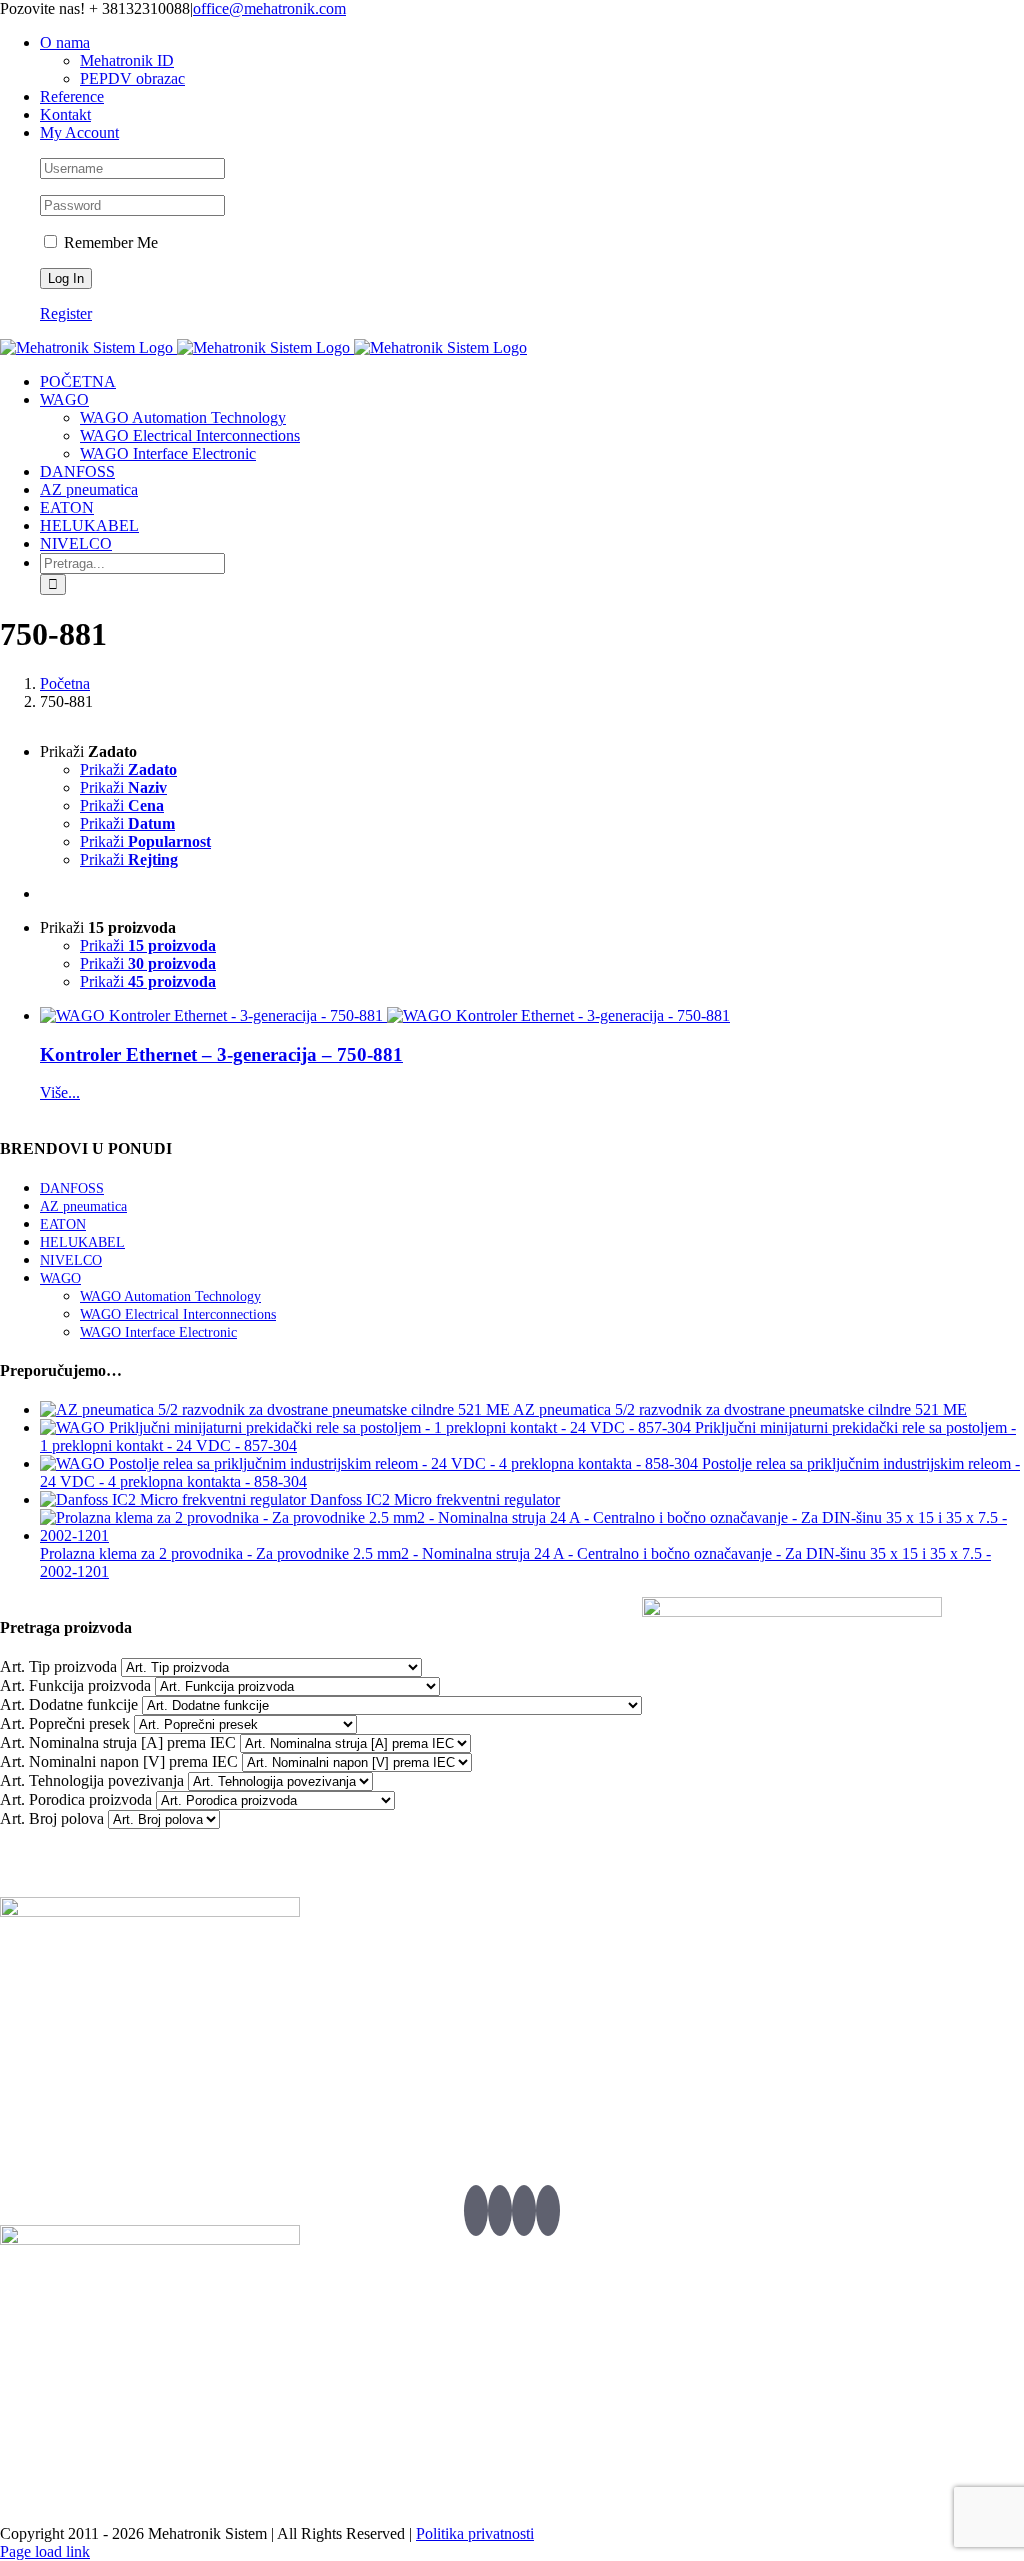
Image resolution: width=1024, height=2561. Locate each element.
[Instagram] (548, 2210)
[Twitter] (476, 2210)
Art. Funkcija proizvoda (75, 1685)
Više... (60, 1092)
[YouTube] (524, 2210)
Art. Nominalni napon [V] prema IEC (119, 1761)
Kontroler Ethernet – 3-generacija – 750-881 (221, 1054)
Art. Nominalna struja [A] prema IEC (118, 1742)
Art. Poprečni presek (65, 1723)
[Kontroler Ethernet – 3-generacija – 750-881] (385, 1016)
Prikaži (128, 769)
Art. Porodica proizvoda (76, 1799)
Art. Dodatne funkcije (69, 1704)
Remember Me (109, 242)
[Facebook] (500, 2210)
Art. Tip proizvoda (58, 1666)
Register (66, 313)
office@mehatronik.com (269, 8)
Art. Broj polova (52, 1818)
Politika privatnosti (475, 2533)
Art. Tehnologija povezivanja (92, 1780)
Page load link (45, 2551)
